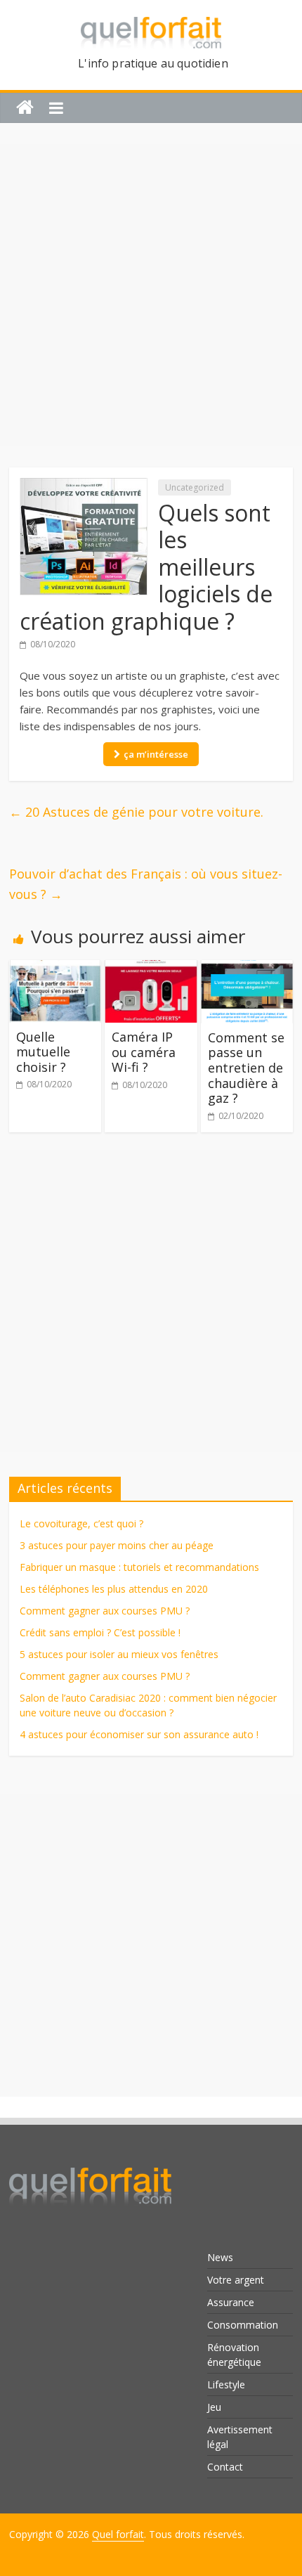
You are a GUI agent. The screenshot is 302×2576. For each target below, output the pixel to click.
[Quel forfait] (25, 108)
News (220, 2257)
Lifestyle (226, 2384)
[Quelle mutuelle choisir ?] (55, 969)
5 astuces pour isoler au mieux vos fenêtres (119, 1654)
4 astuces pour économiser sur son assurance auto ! (139, 1734)
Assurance (231, 2302)
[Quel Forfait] (90, 2163)
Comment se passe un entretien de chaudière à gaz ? (246, 1068)
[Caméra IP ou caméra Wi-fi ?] (151, 969)
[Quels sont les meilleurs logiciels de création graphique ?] (84, 486)
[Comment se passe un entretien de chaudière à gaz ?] (247, 969)
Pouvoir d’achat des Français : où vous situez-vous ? (146, 884)
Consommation (243, 2325)
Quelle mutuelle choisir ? (43, 1052)
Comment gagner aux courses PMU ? (105, 1611)
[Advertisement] (151, 295)
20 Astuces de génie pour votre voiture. (136, 812)
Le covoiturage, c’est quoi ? (81, 1523)
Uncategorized (195, 487)
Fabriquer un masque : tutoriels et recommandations (139, 1567)
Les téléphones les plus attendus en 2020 (114, 1589)
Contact (225, 2467)
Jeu (214, 2407)
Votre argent (236, 2280)
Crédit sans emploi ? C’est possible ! (100, 1632)
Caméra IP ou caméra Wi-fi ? (144, 1052)
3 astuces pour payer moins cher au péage (117, 1545)
